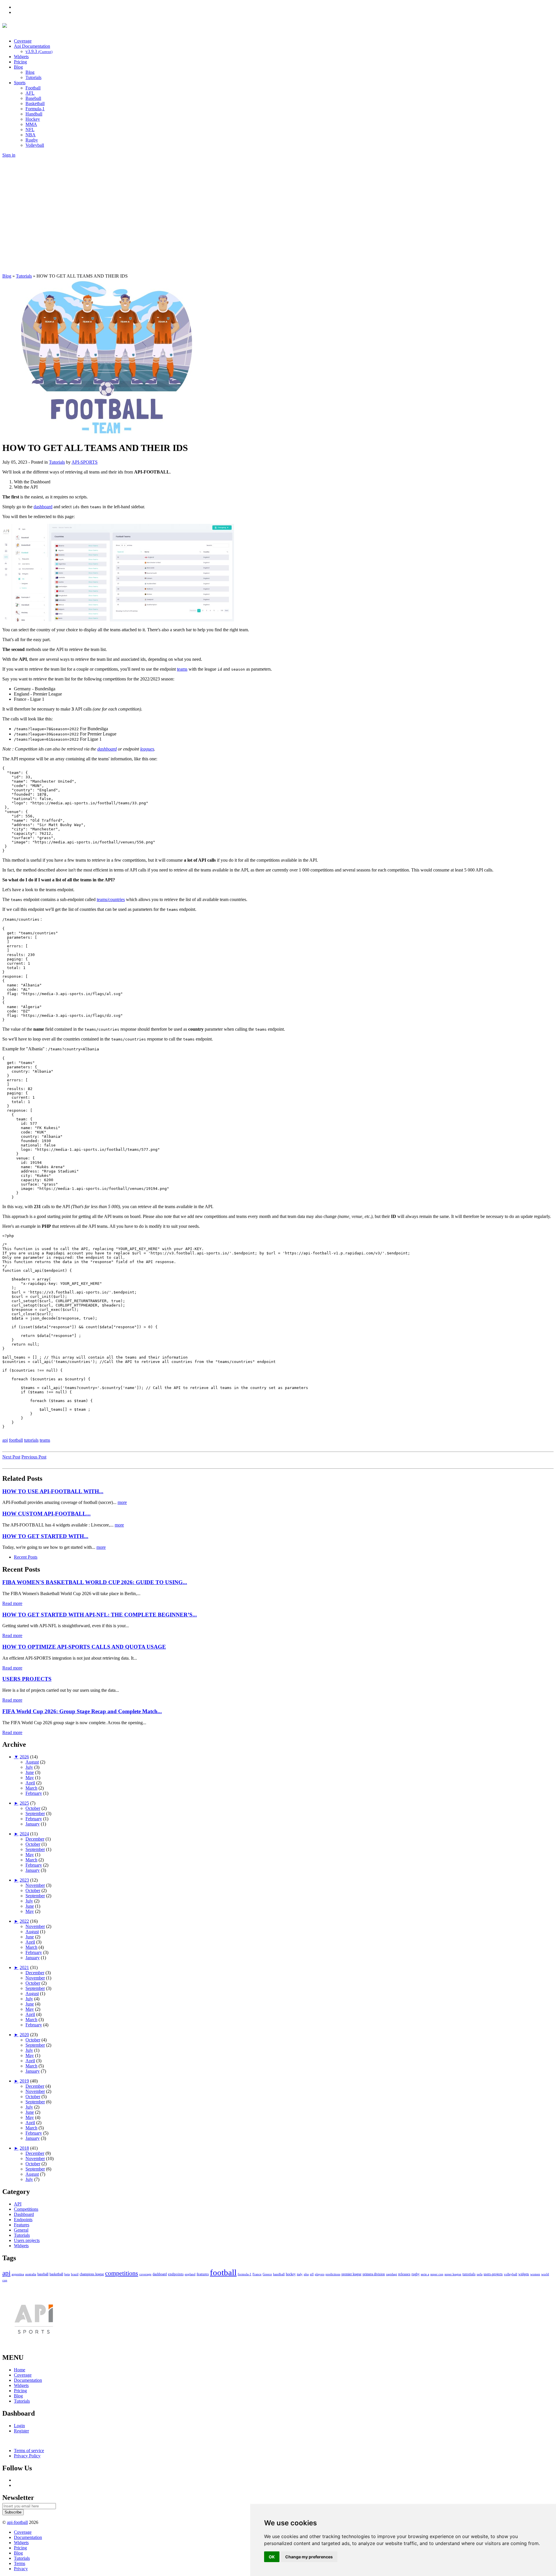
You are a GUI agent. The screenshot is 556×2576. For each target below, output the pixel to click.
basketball (56, 2274)
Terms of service (29, 2451)
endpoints (176, 2274)
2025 (24, 1803)
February (34, 1793)
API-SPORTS (85, 462)
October (33, 1808)
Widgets (21, 57)
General (21, 2230)
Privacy (21, 2569)
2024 (24, 1834)
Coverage (23, 41)
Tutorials (33, 77)
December (35, 1839)
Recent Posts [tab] (26, 1557)
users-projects (493, 2274)
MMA (31, 124)
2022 (24, 1921)
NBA (31, 135)
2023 (24, 1880)
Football (33, 88)
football (16, 1440)
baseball (43, 2274)
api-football (17, 2522)
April (30, 1783)
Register (21, 2431)
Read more (12, 1603)
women (535, 2274)
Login (19, 2426)
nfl (312, 2274)
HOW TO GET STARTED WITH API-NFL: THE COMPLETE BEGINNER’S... (100, 1615)
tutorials (31, 1440)
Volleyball (35, 145)
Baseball (33, 98)
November (35, 1885)
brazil (75, 2274)
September (35, 1813)
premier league (351, 2274)
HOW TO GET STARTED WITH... (45, 1536)
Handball (34, 114)
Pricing (20, 62)
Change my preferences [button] (309, 2557)
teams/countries (111, 899)
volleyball (511, 2274)
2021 (24, 1967)
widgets (524, 2274)
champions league (92, 2274)
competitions (122, 2273)
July (29, 1767)
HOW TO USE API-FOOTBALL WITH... (53, 1491)
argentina (18, 2274)
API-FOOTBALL (69, 27)
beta (67, 2274)
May (30, 1778)
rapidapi (392, 2274)
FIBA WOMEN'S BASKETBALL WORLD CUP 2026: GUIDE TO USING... (95, 1582)
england (190, 2274)
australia (31, 2274)
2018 (24, 2148)
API (18, 2204)
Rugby (32, 140)
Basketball (35, 103)
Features (22, 2225)
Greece (267, 2274)
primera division (374, 2274)
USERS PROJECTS (27, 1679)
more (122, 1502)
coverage (145, 2274)
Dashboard (24, 2214)
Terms (20, 2563)
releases (404, 2274)
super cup (437, 2274)
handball (279, 2274)
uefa (480, 2274)
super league (453, 2274)
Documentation (28, 2380)
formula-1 (245, 2274)
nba (306, 2274)
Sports (20, 83)
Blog (18, 67)
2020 (24, 2035)
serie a (425, 2274)
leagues (147, 749)
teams (182, 669)
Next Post (11, 1457)
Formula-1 (35, 109)
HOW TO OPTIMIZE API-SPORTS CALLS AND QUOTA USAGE (84, 1647)
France (257, 2274)
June (30, 1772)
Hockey (33, 119)
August (32, 1762)
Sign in (9, 155)
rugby (416, 2274)
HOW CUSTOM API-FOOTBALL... (46, 1514)
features (203, 2274)
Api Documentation (32, 46)
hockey (291, 2274)
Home (20, 2370)
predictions (333, 2274)
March (31, 1788)
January (33, 1824)
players (320, 2274)
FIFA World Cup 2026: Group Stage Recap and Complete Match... (82, 1711)
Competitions (26, 2209)
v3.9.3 (39, 51)
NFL (30, 130)
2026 (24, 1757)
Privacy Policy (27, 2456)
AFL (30, 93)
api (5, 1440)
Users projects (27, 2240)
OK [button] (272, 2557)
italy (300, 2274)
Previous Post (34, 1457)
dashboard (43, 507)
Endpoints (23, 2220)
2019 (24, 2081)
